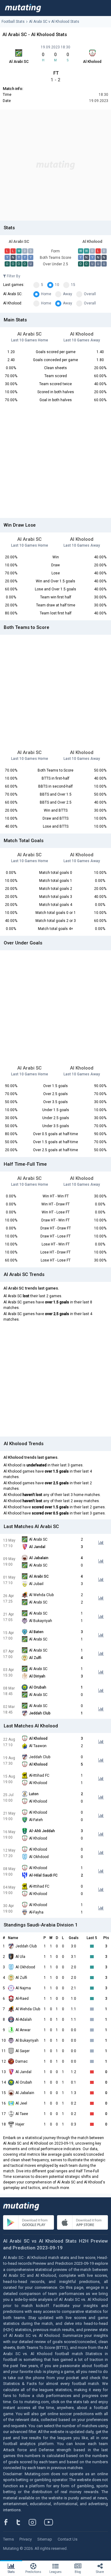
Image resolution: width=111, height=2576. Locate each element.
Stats (11, 2572)
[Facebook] (9, 2522)
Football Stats (13, 22)
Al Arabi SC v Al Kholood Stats (54, 22)
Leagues (55, 2572)
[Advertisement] (55, 165)
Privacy (26, 2539)
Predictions (33, 2572)
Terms (8, 2539)
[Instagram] (37, 2522)
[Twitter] (22, 2522)
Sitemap (45, 2539)
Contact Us (68, 2539)
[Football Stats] (23, 8)
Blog (78, 2572)
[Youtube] (51, 2522)
